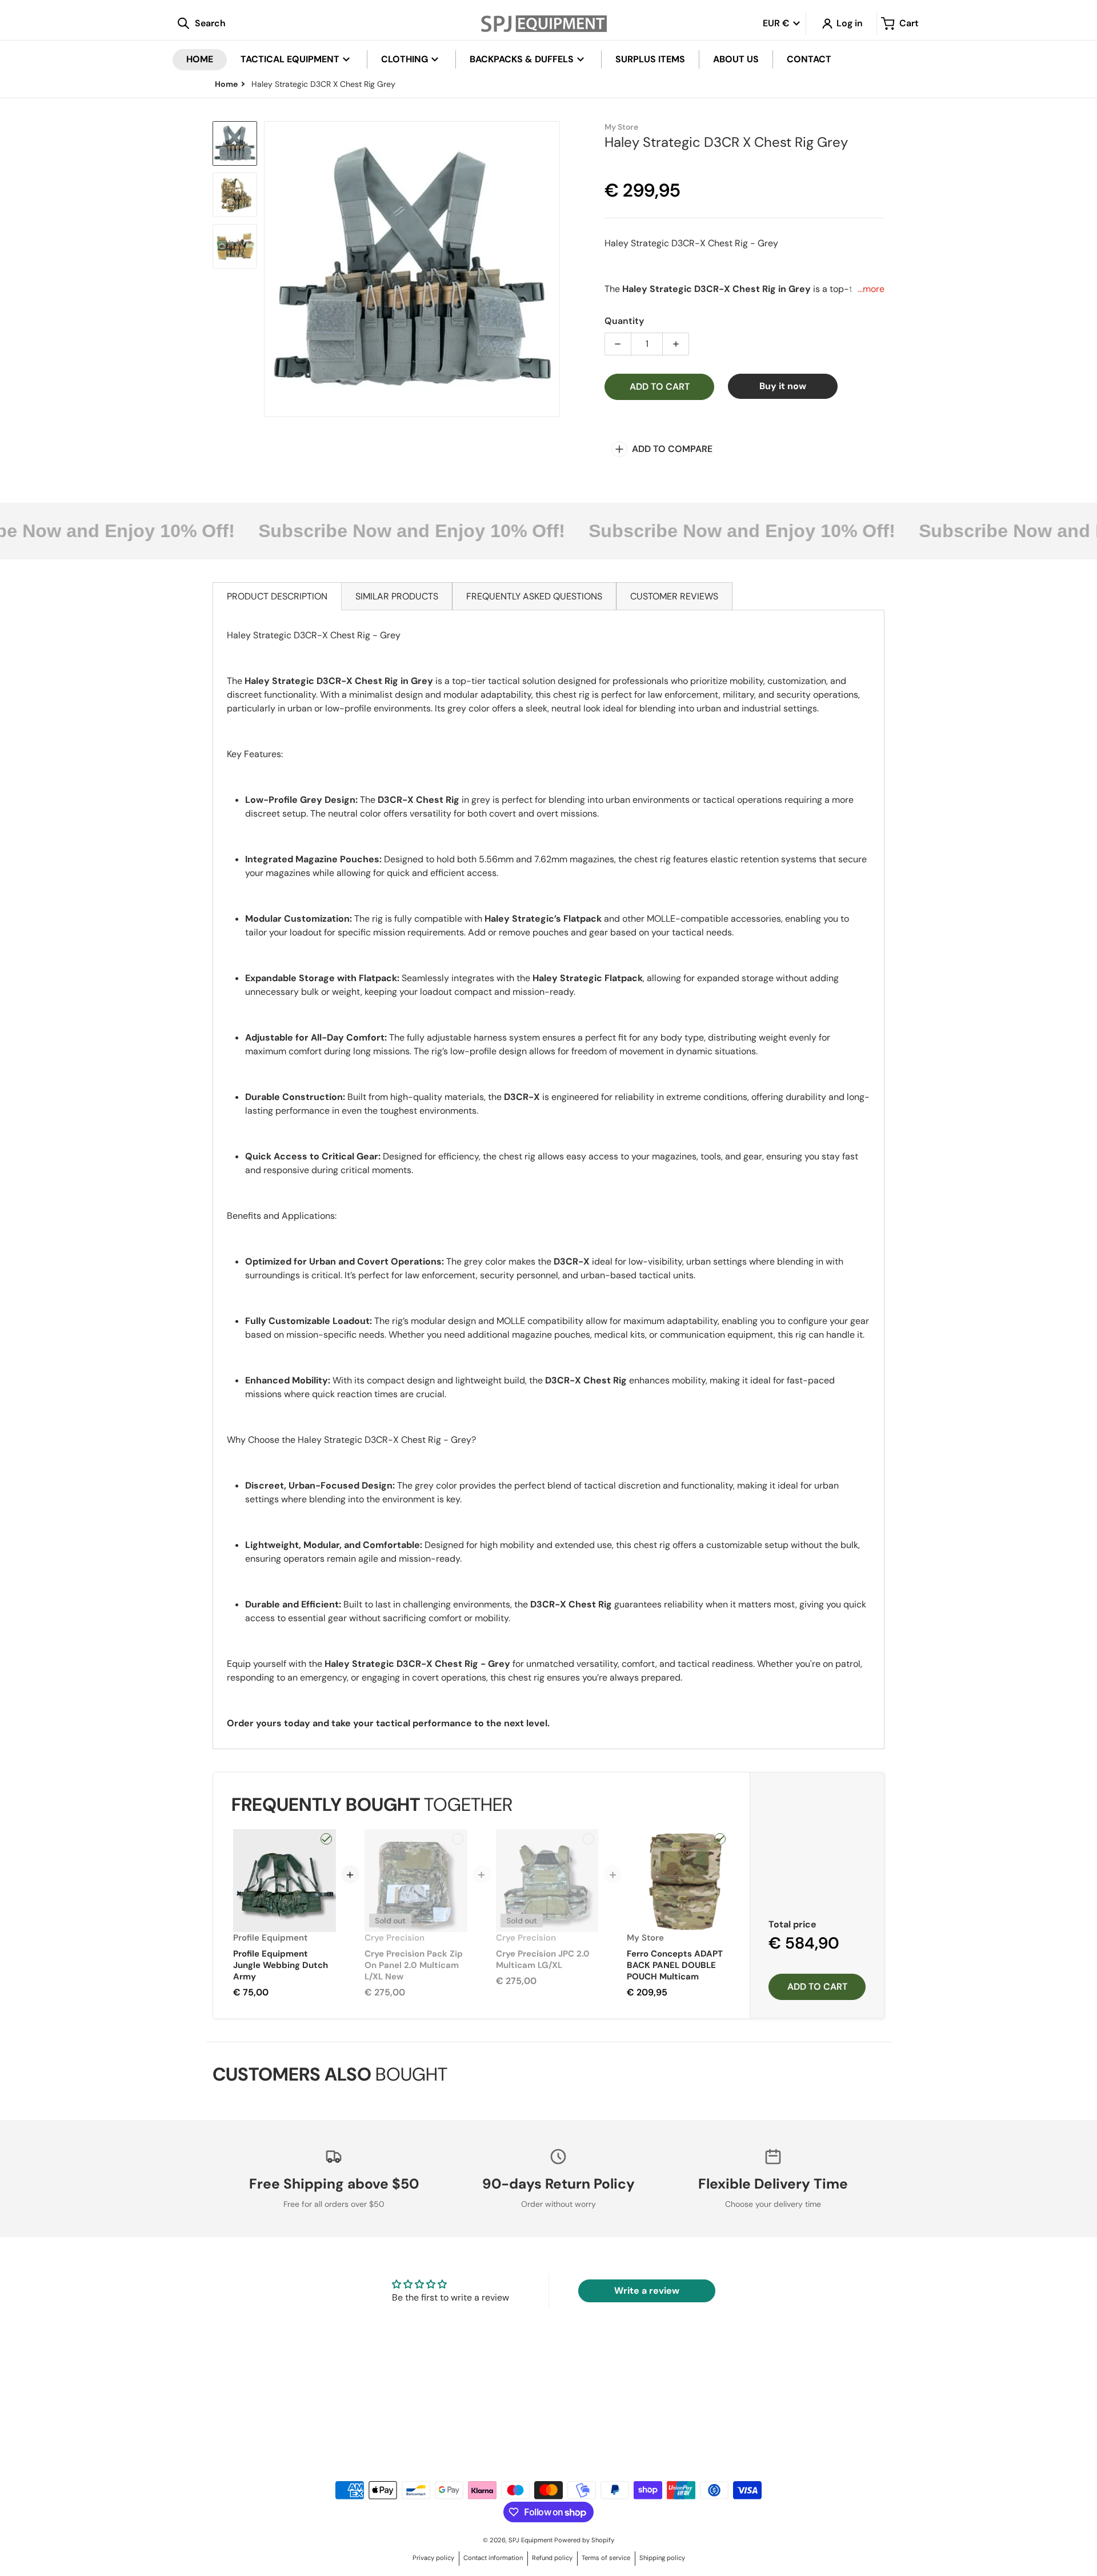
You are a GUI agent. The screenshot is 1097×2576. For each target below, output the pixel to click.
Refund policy (552, 2558)
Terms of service (606, 2558)
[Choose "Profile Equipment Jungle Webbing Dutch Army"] (326, 1839)
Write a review (647, 2291)
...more (871, 289)
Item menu (625, 2421)
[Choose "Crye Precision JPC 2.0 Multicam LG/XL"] (588, 1839)
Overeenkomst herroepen (319, 2433)
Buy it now (783, 386)
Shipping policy (662, 2558)
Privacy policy (433, 2558)
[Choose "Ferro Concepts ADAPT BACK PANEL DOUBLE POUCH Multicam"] (720, 1839)
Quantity (624, 321)
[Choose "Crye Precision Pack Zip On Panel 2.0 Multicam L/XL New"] (458, 1839)
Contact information (493, 2558)
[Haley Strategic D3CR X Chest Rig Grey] (235, 143)
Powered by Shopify (584, 2540)
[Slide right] (553, 269)
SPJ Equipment (531, 2540)
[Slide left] (271, 269)
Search (319, 2421)
